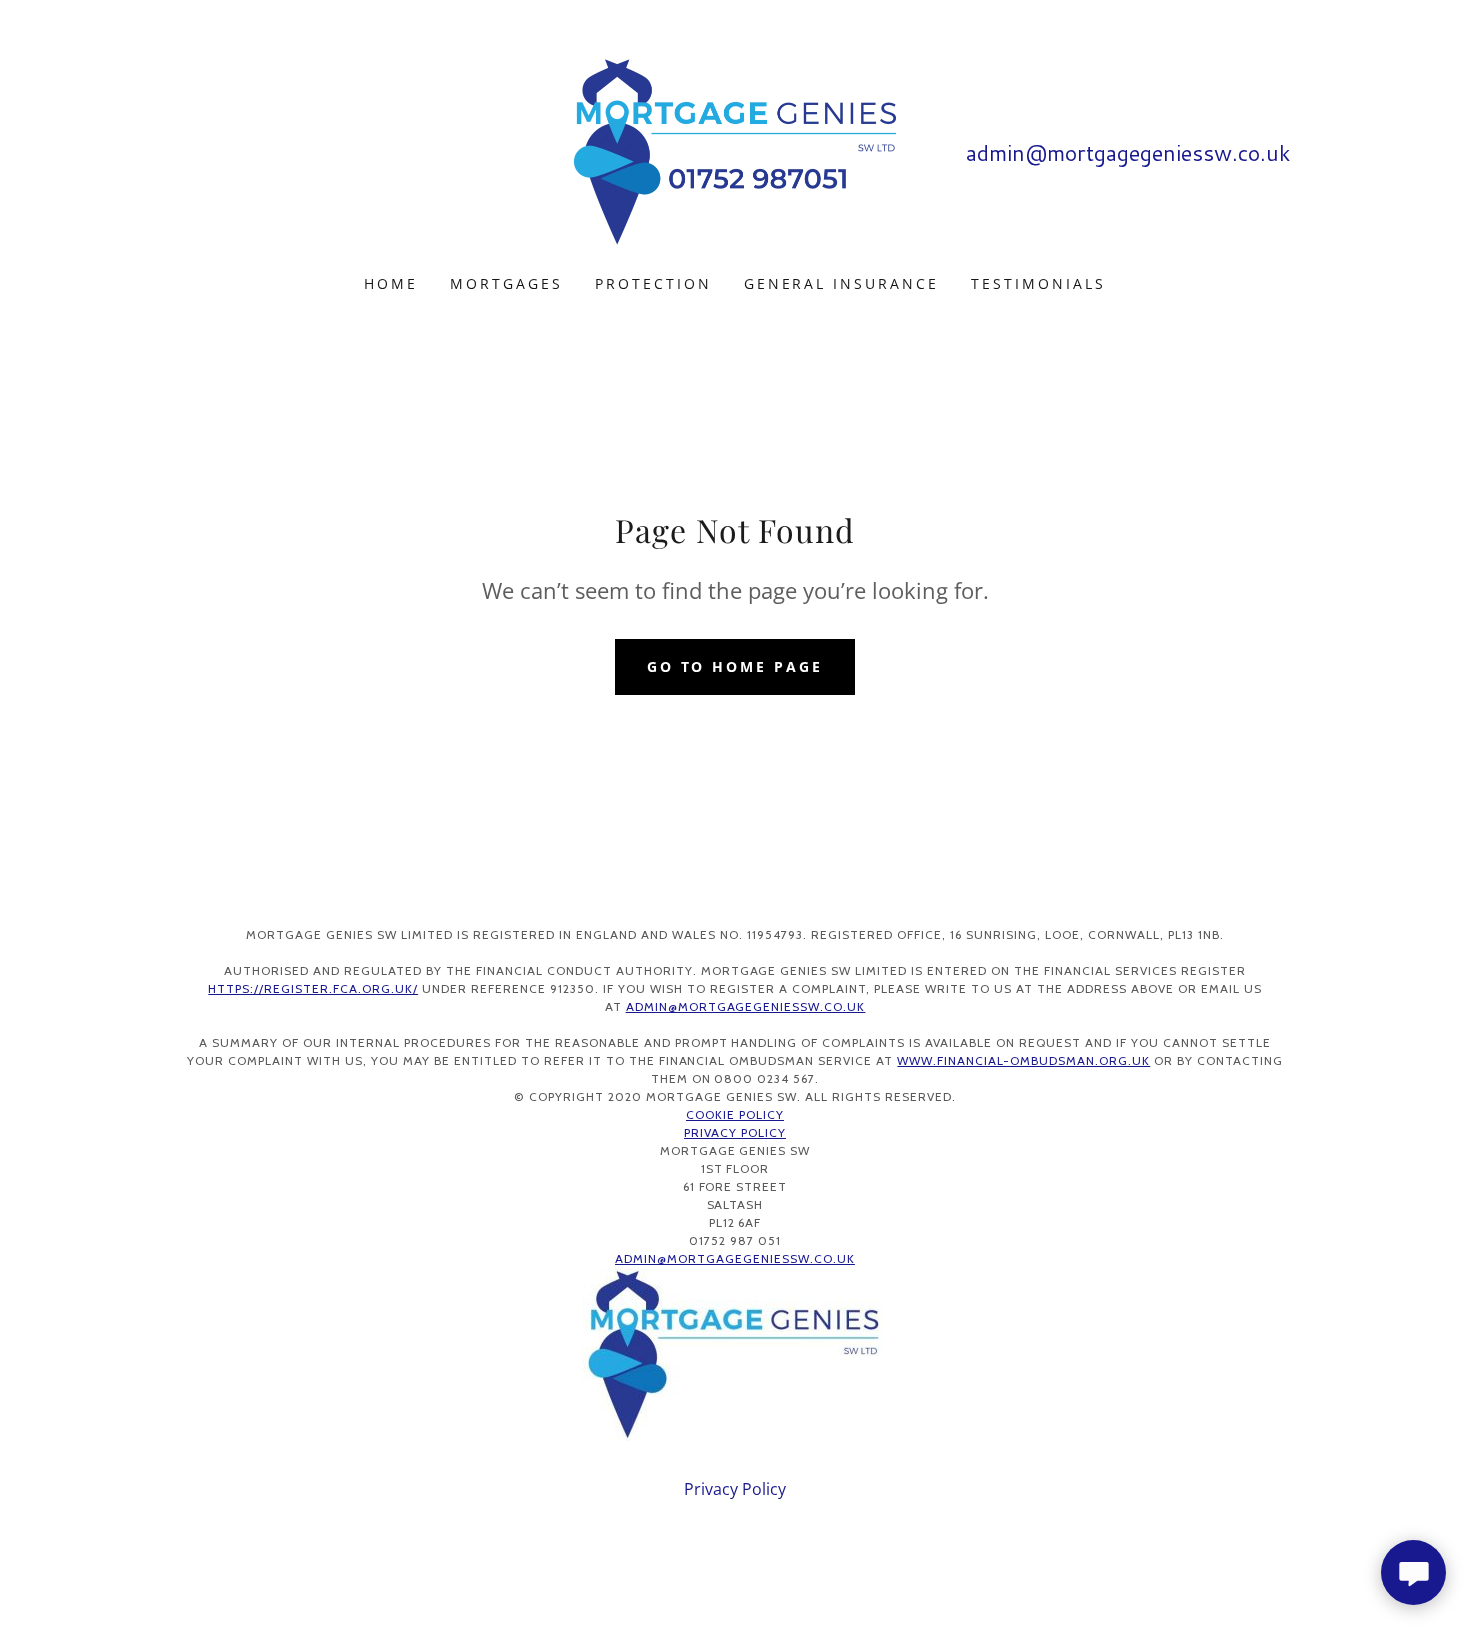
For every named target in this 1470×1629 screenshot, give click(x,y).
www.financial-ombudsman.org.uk (1023, 1060)
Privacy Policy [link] (735, 1489)
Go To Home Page (735, 666)
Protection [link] (653, 283)
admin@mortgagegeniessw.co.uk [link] (1128, 152)
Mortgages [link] (506, 283)
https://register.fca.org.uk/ (313, 988)
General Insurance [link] (842, 283)
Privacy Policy (735, 1132)
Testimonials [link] (1038, 283)
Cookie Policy (735, 1114)
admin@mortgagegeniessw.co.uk (746, 1006)
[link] (735, 150)
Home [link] (391, 283)
